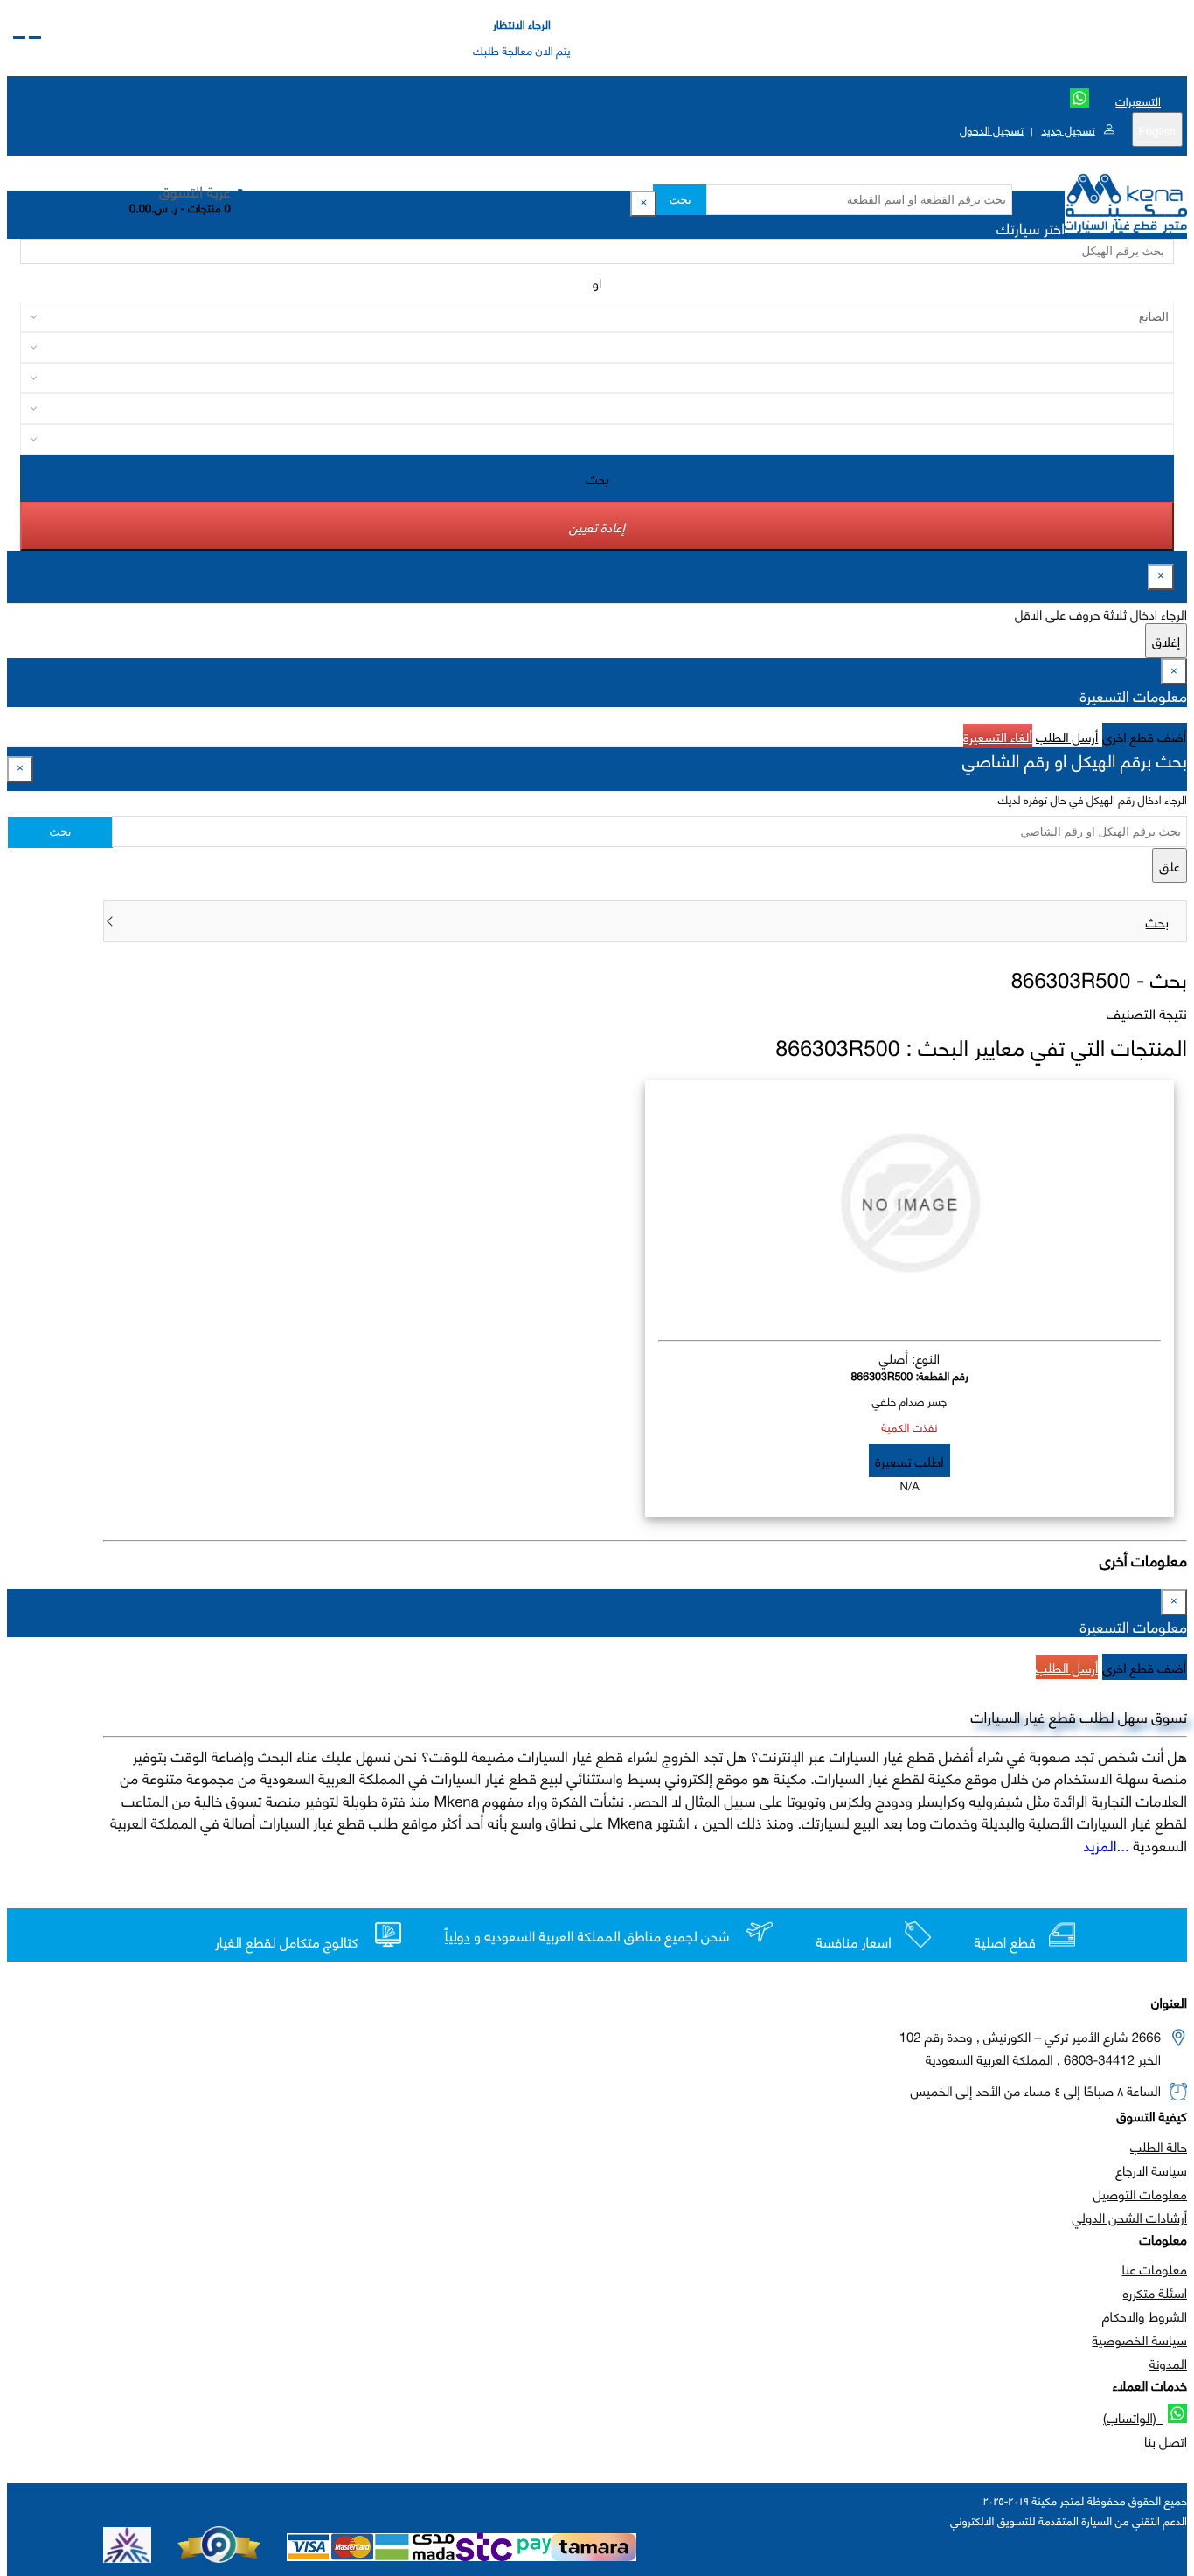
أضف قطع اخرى (1145, 736)
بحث (680, 200)
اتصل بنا (1166, 2441)
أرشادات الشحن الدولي (1130, 2217)
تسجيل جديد (1068, 129)
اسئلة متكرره (1155, 2292)
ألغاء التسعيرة (998, 736)
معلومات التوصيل (1140, 2193)
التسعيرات (1138, 101)
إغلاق (1166, 641)
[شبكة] (19, 38)
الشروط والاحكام (1145, 2316)
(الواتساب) (1133, 2417)
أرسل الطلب (1067, 736)
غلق (1170, 865)
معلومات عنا (1155, 2268)
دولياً (458, 1937)
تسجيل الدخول (992, 129)
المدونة (1168, 2363)
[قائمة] (35, 38)
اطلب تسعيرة (909, 1461)
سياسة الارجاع (1151, 2170)
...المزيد (1107, 1844)
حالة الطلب (1159, 2146)
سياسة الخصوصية (1139, 2339)
